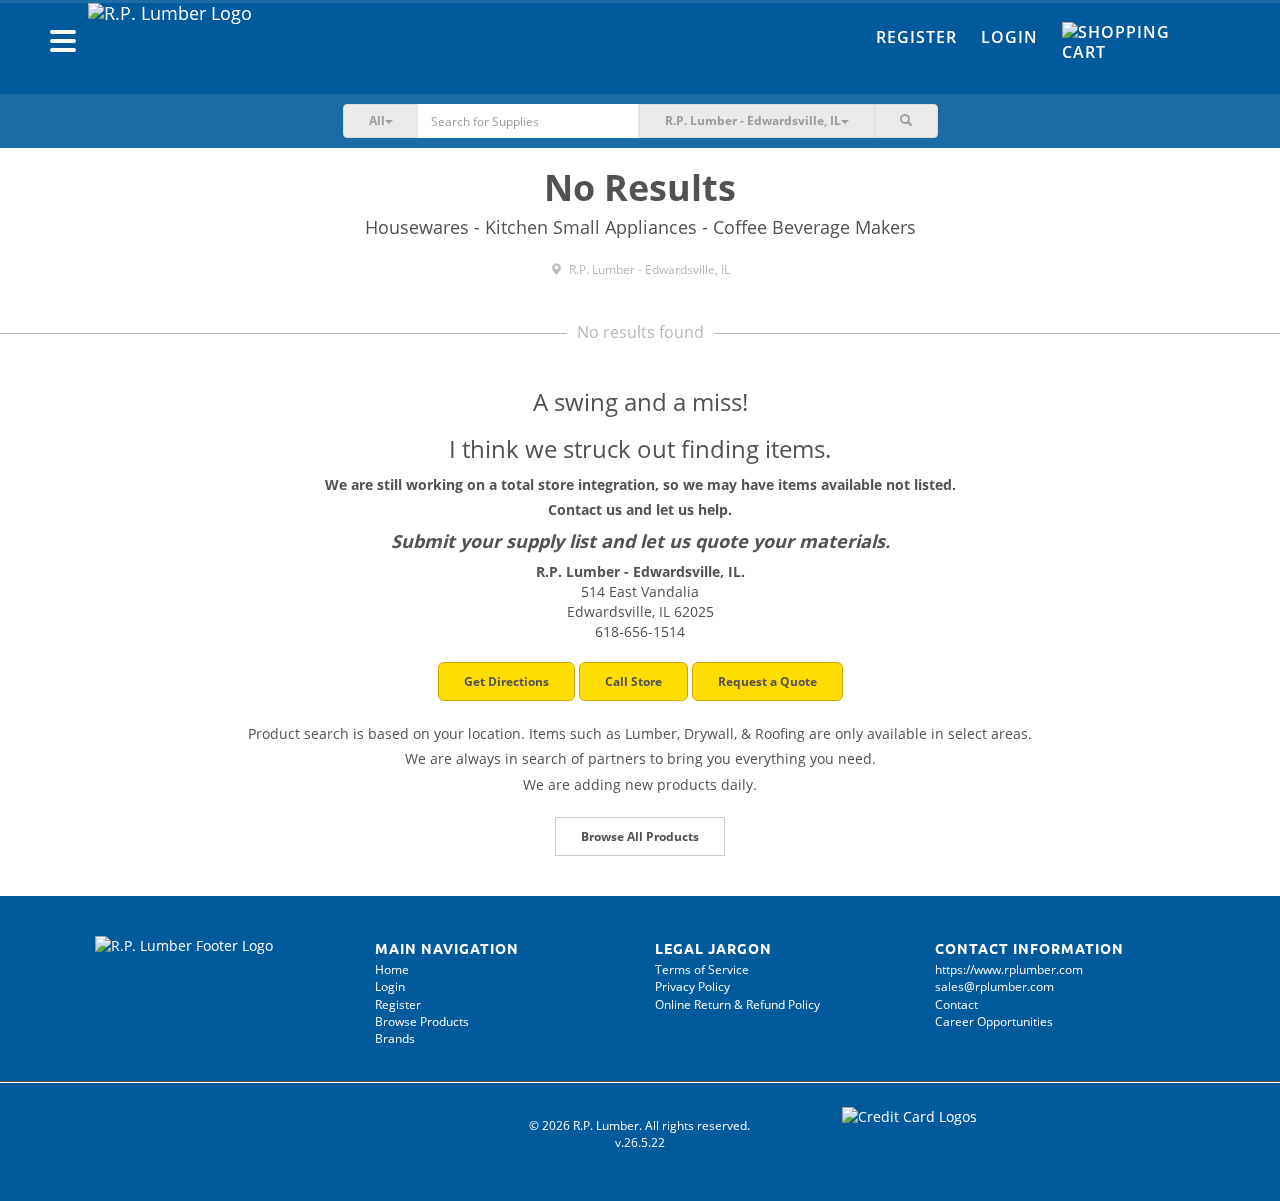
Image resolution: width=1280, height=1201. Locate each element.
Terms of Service (702, 969)
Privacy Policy (692, 986)
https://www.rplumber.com (1009, 969)
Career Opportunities (994, 1021)
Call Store (633, 681)
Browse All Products (640, 836)
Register (916, 37)
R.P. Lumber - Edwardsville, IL (648, 269)
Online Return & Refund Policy (737, 1004)
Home (392, 969)
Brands (395, 1038)
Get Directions (506, 681)
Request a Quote (767, 681)
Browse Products (422, 1021)
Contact (956, 1004)
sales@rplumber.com (994, 986)
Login (1009, 37)
